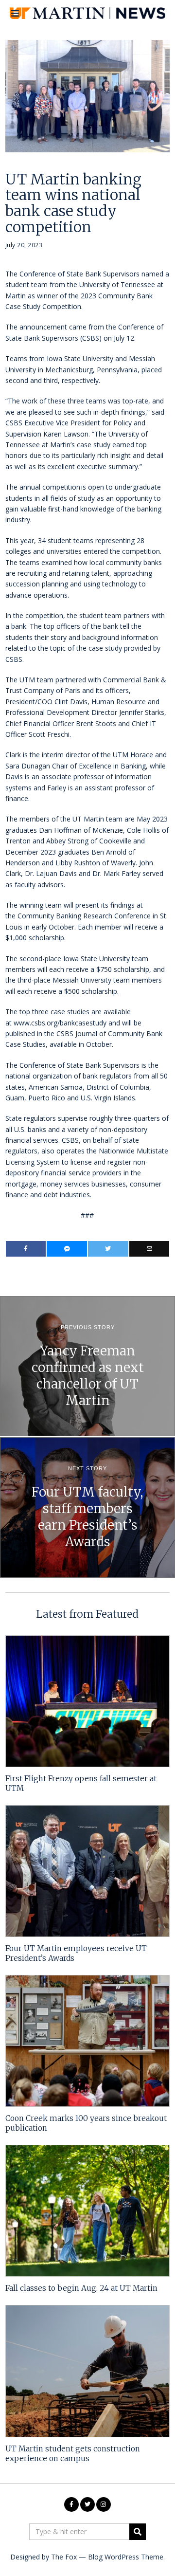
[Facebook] (26, 1249)
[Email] (149, 1249)
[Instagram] (104, 2504)
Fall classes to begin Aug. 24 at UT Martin (81, 2288)
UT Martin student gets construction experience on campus (73, 2454)
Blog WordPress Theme (126, 2557)
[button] (138, 2532)
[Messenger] (67, 1249)
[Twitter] (108, 1249)
